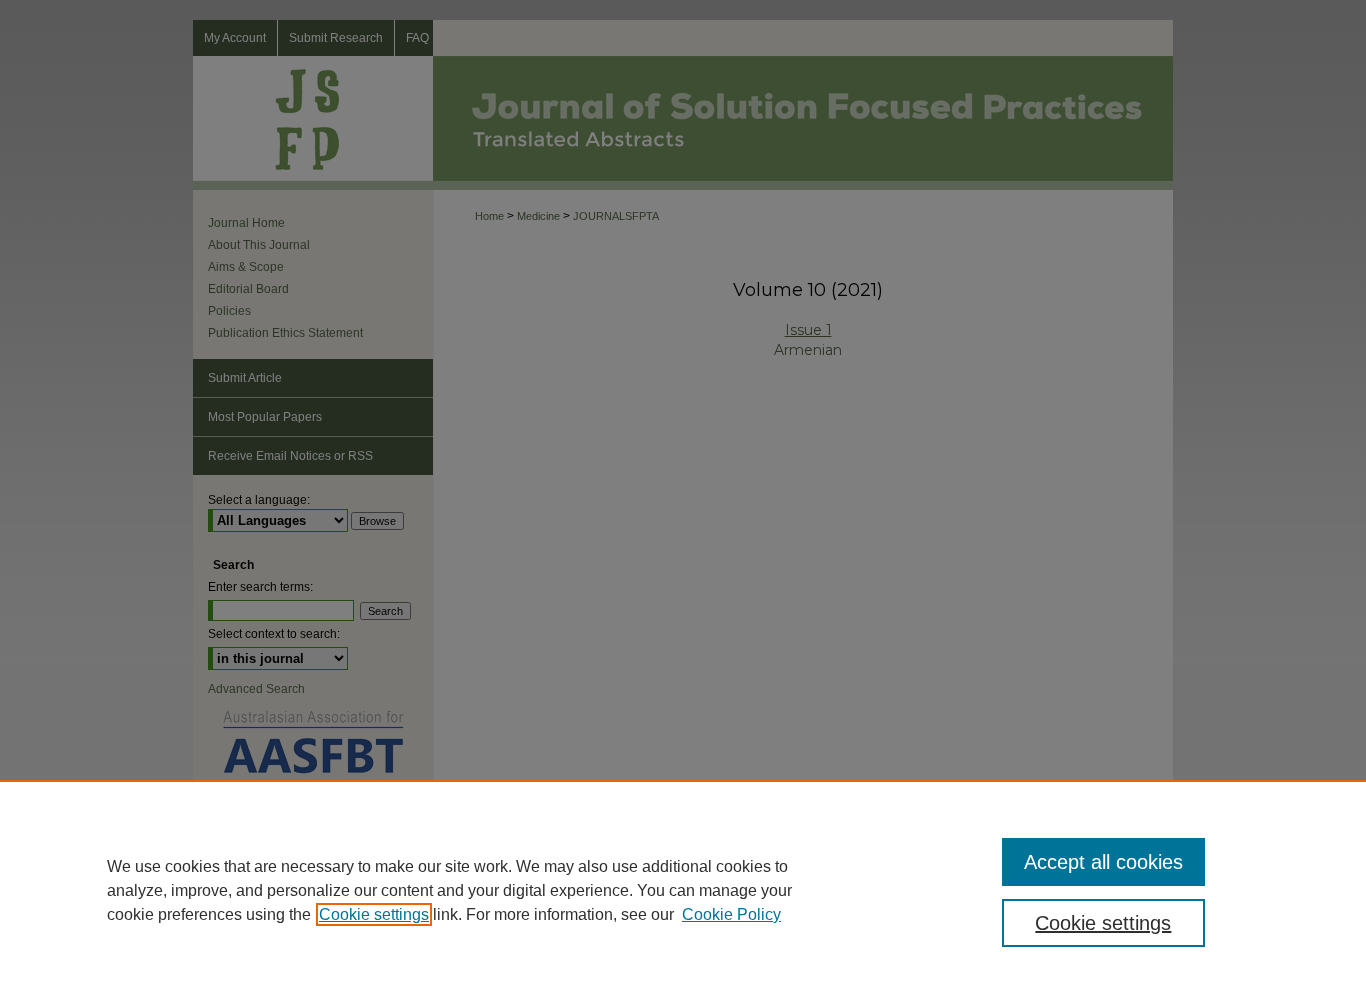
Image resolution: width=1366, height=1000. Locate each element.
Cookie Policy (731, 914)
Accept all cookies (1103, 862)
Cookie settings (374, 914)
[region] (683, 890)
